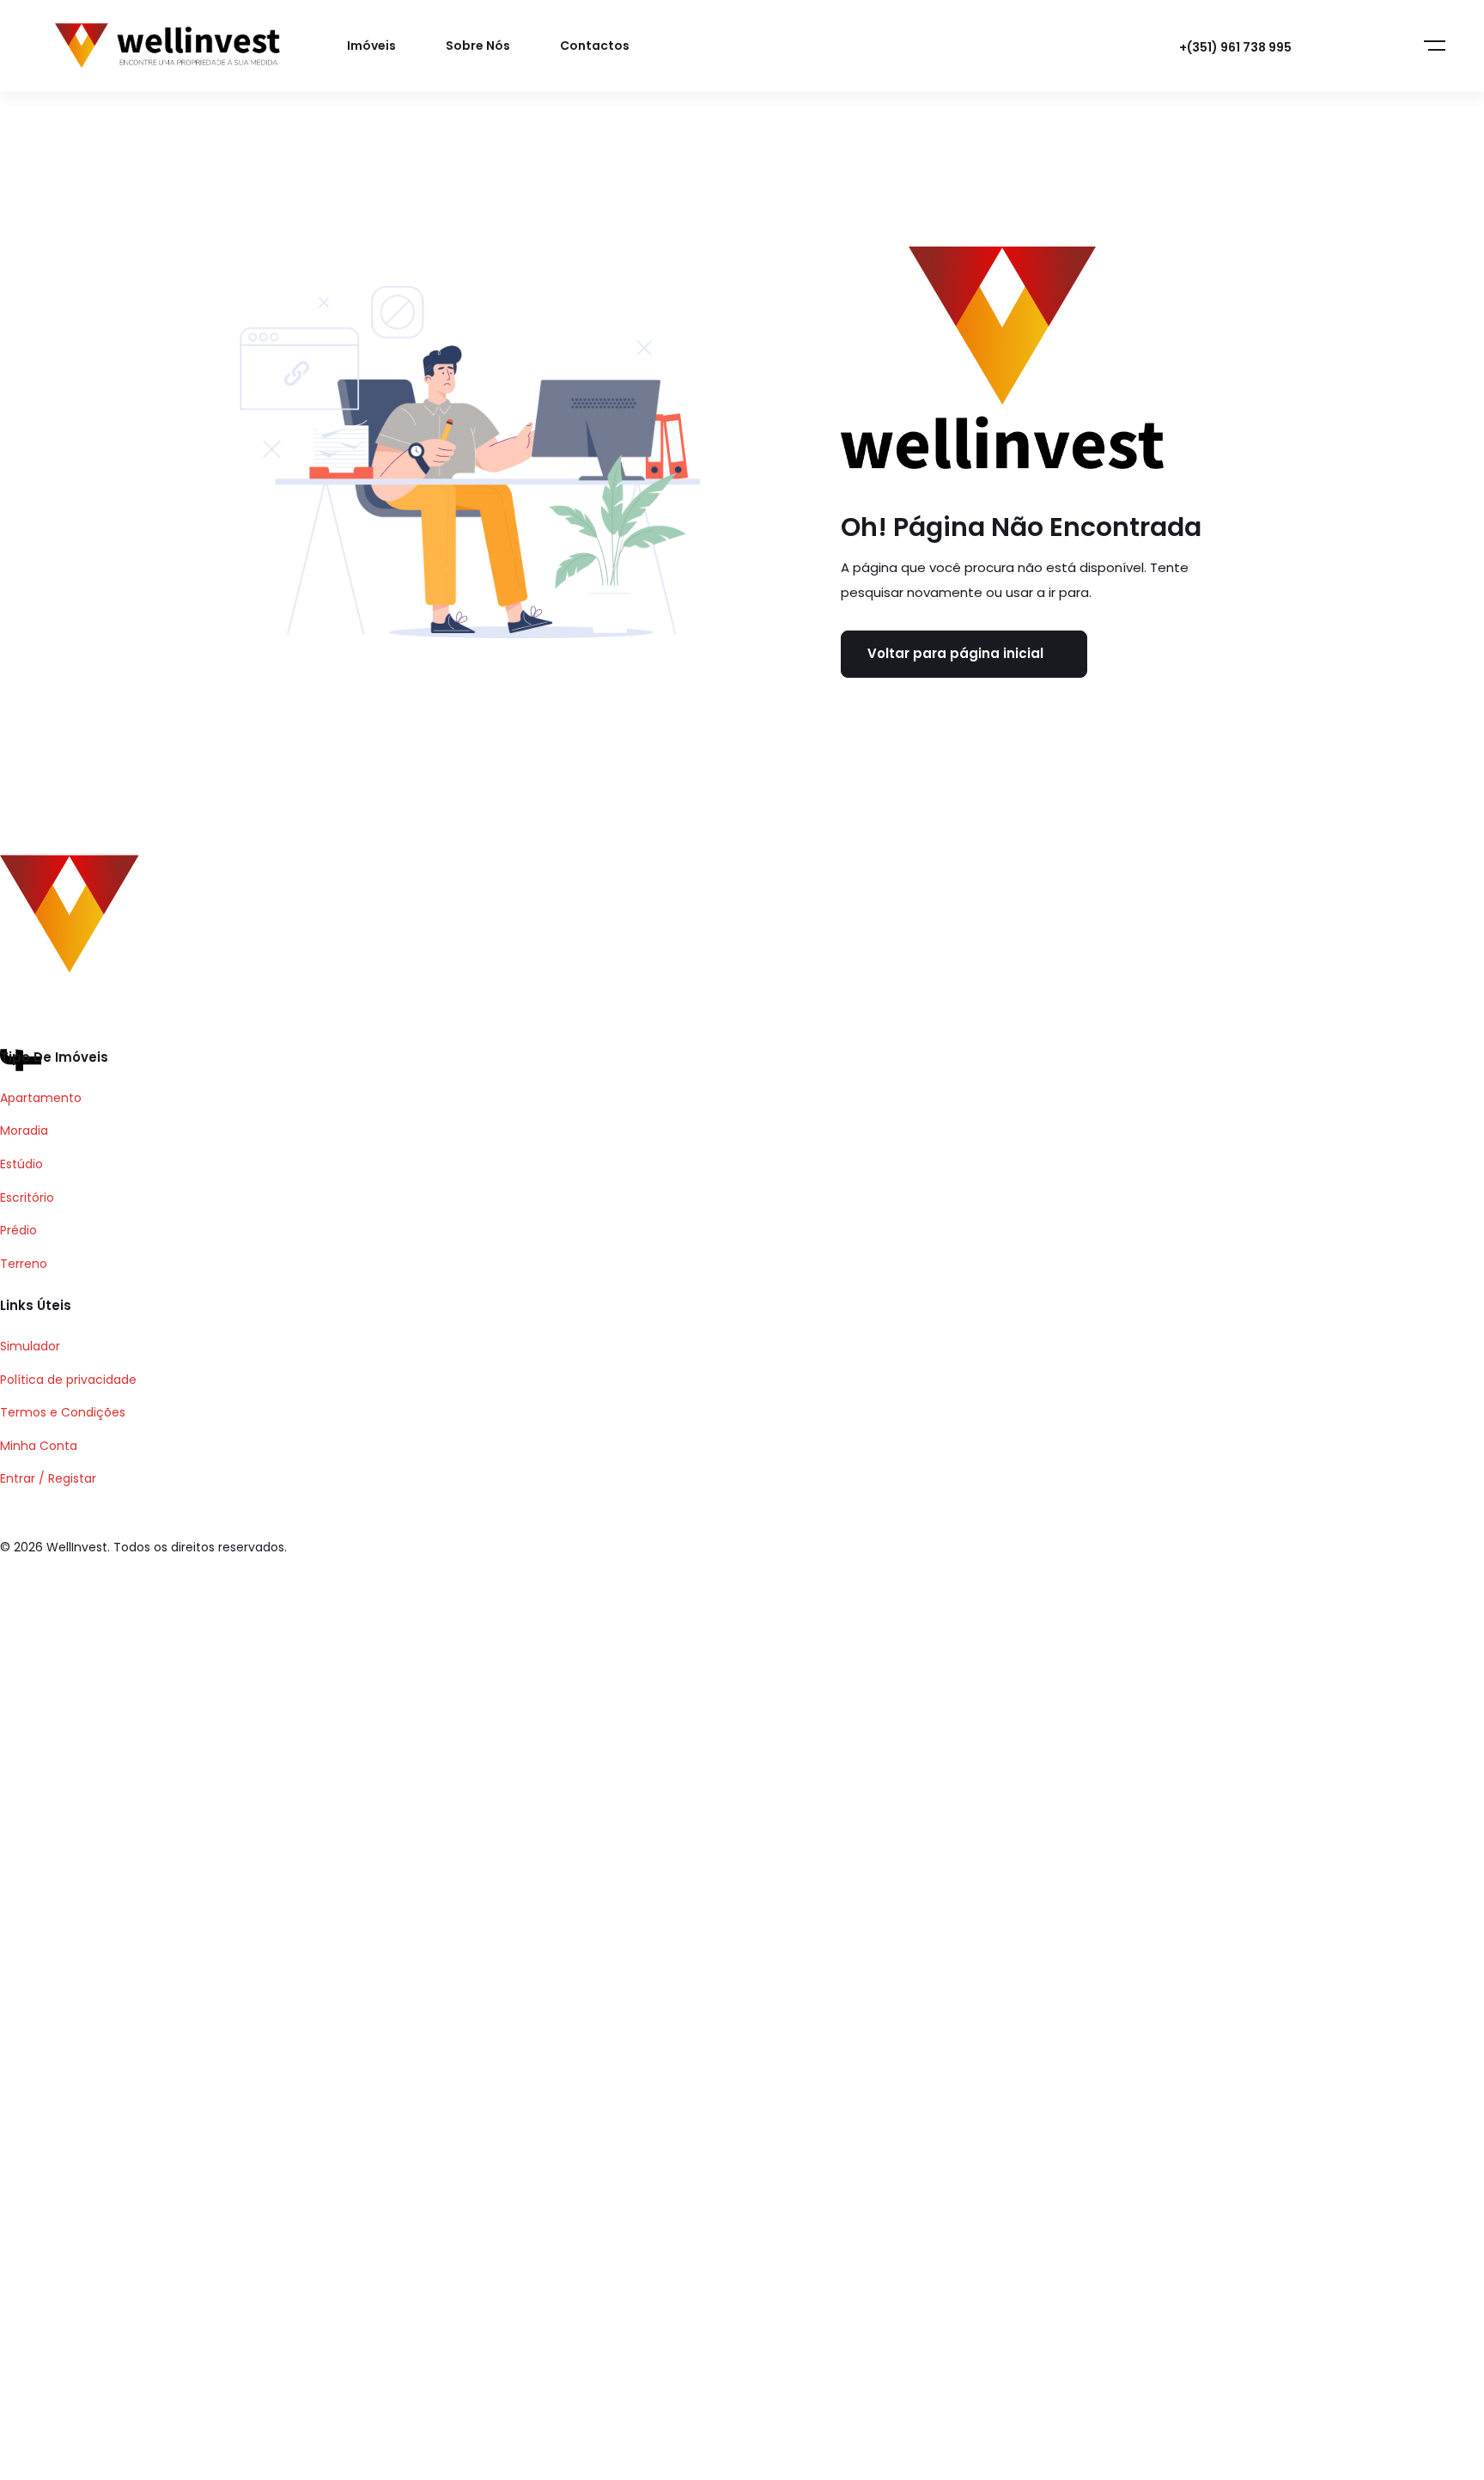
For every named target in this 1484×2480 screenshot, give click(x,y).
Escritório (27, 1197)
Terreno (24, 1264)
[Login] (1345, 46)
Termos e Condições (63, 1412)
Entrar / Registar (48, 1478)
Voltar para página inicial (955, 653)
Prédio (18, 1230)
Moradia (24, 1130)
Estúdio (21, 1164)
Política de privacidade (68, 1380)
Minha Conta (39, 1446)
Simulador (30, 1346)
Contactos (595, 46)
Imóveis (371, 46)
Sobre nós (478, 46)
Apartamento (41, 1098)
